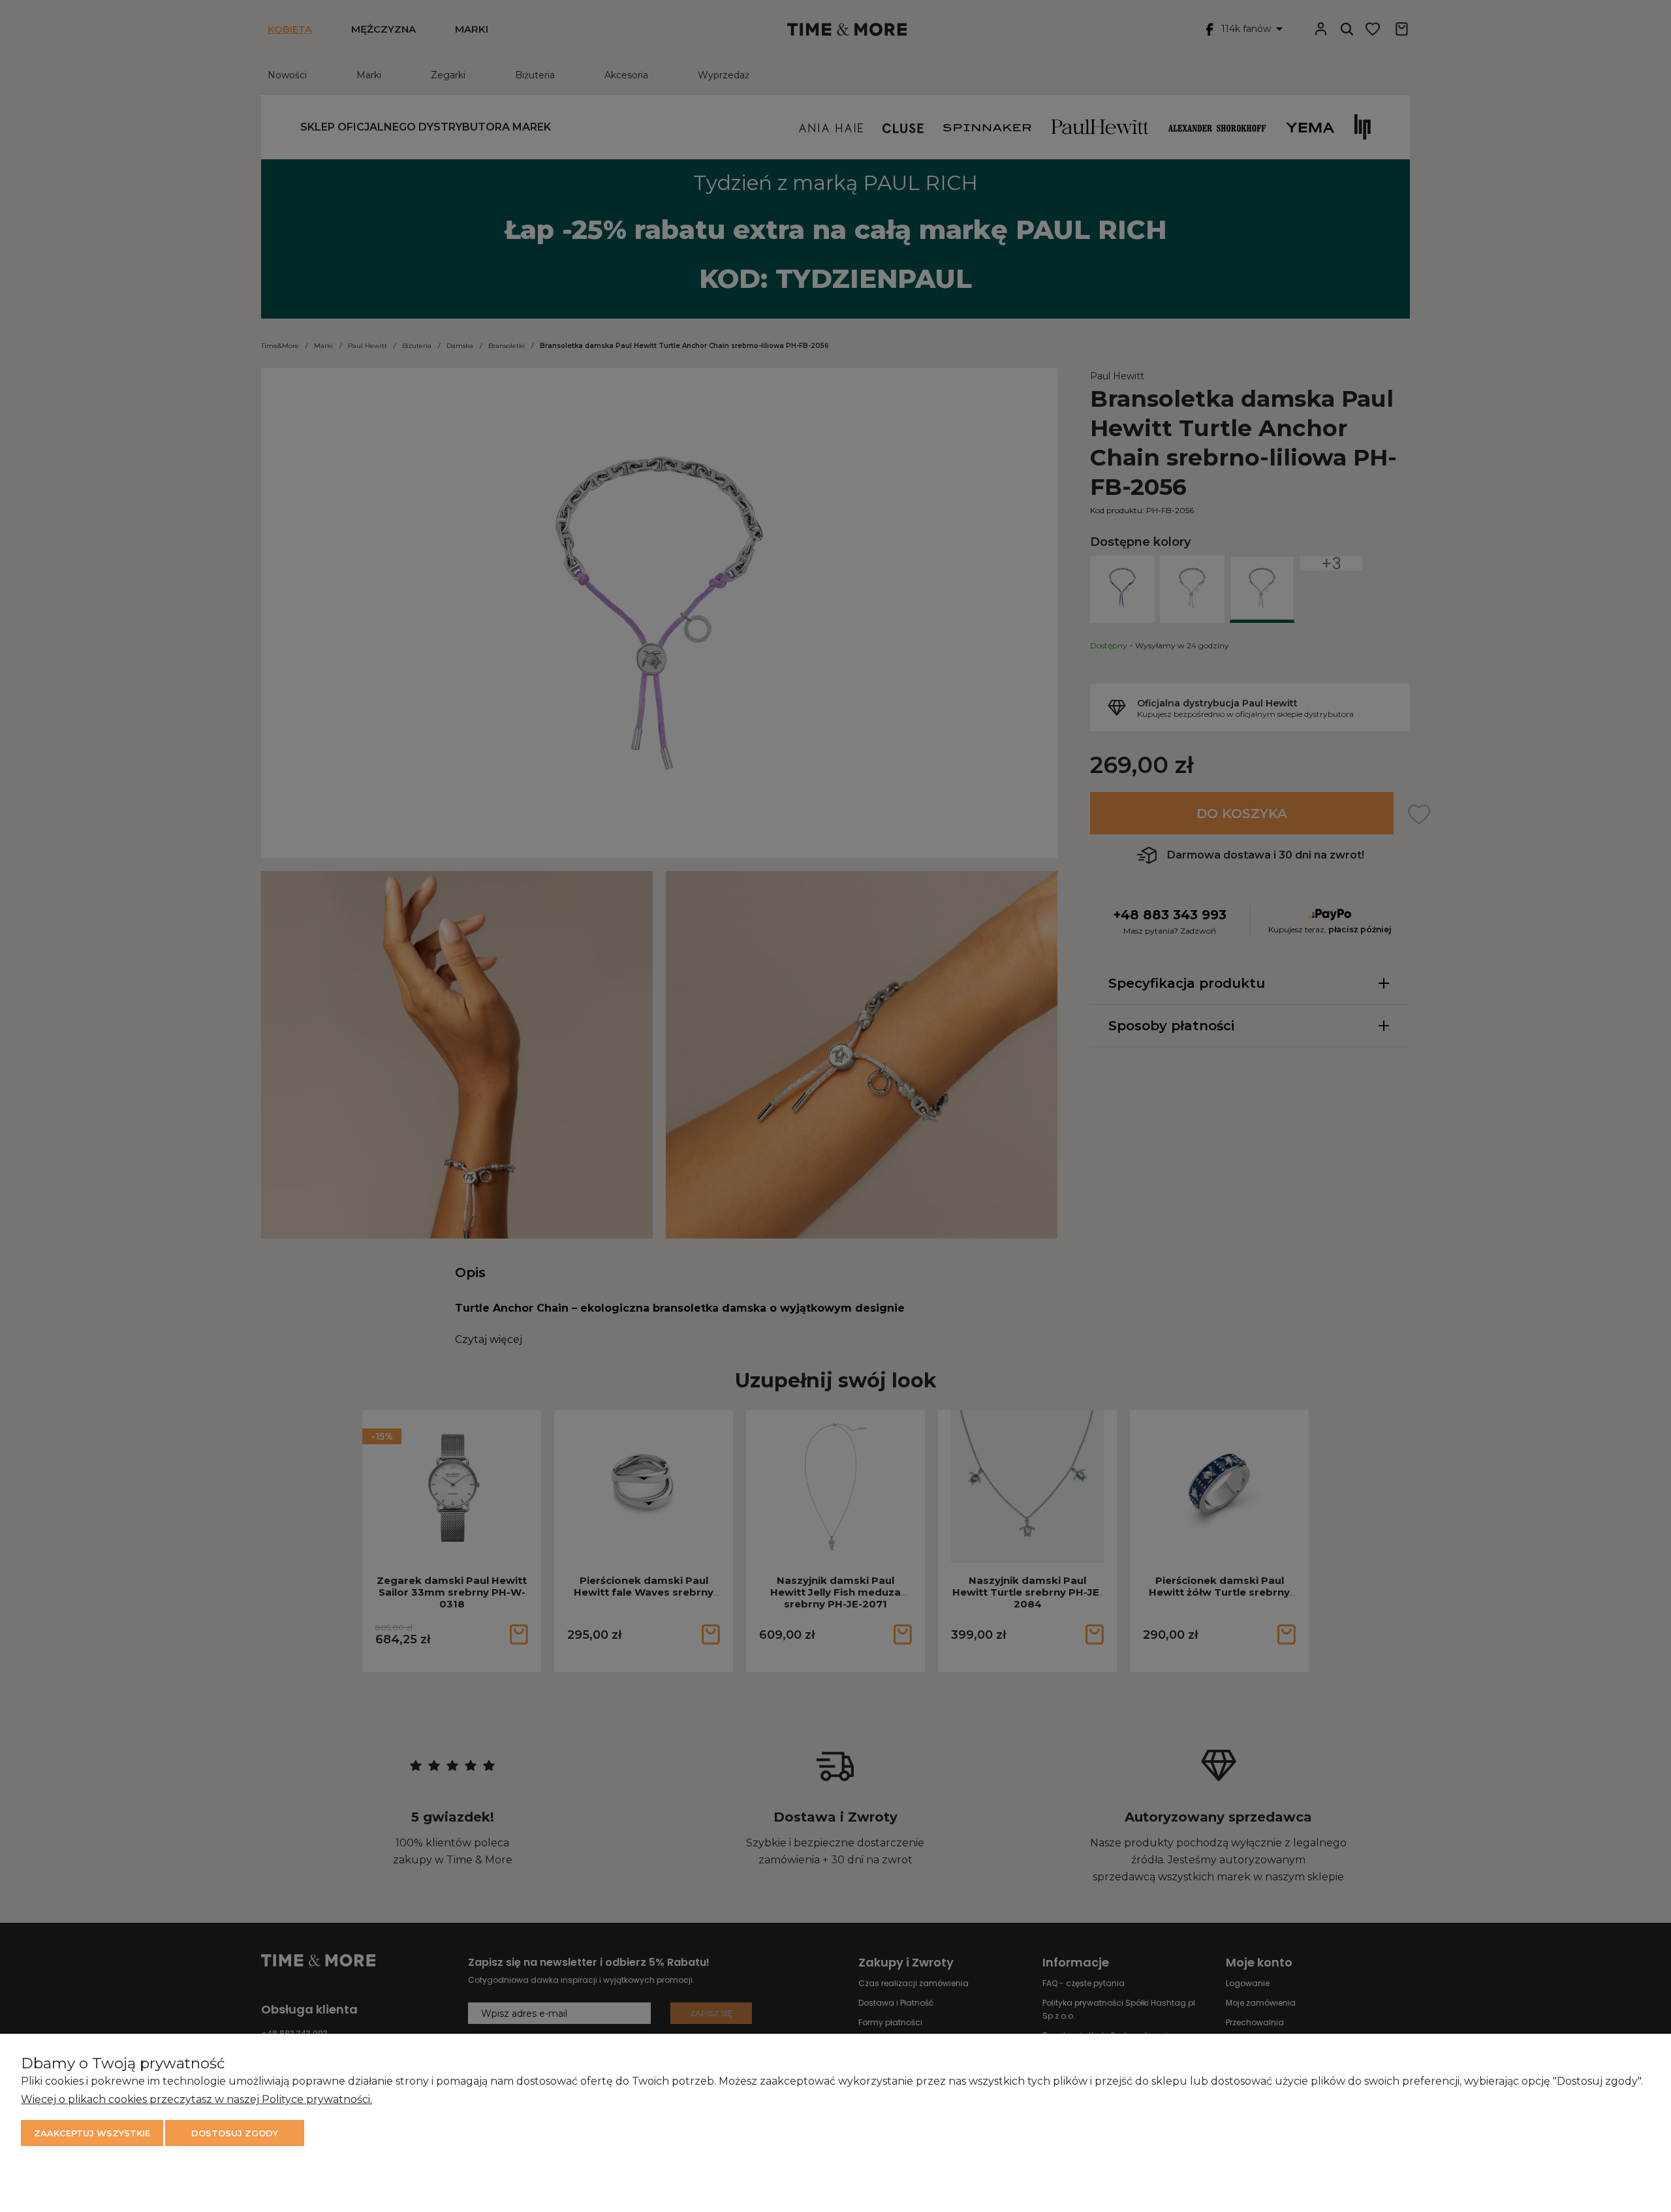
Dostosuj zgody (235, 2133)
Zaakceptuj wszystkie (92, 2133)
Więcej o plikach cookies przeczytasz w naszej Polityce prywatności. (196, 2099)
